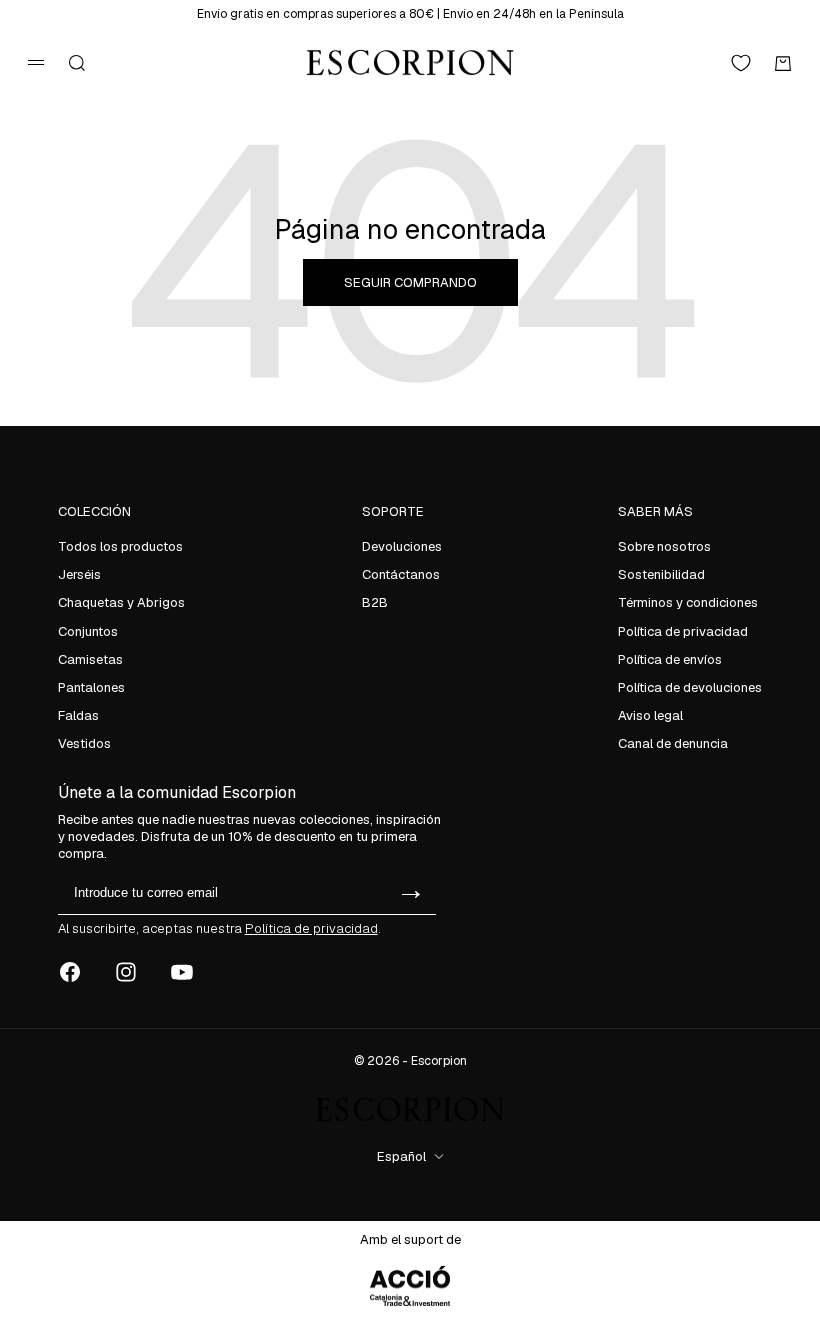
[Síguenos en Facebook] (70, 972)
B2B (375, 602)
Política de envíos (670, 659)
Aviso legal (650, 715)
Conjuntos (88, 631)
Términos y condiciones (688, 602)
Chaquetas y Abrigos (121, 602)
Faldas (78, 715)
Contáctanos (401, 574)
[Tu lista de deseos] (741, 63)
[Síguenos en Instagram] (126, 972)
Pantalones (91, 687)
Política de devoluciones (690, 687)
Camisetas (90, 659)
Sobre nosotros (664, 546)
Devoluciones (402, 546)
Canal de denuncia (673, 743)
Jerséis (79, 574)
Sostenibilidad (661, 574)
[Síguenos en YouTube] (182, 972)
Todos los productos (120, 546)
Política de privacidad (683, 631)
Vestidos (84, 743)
